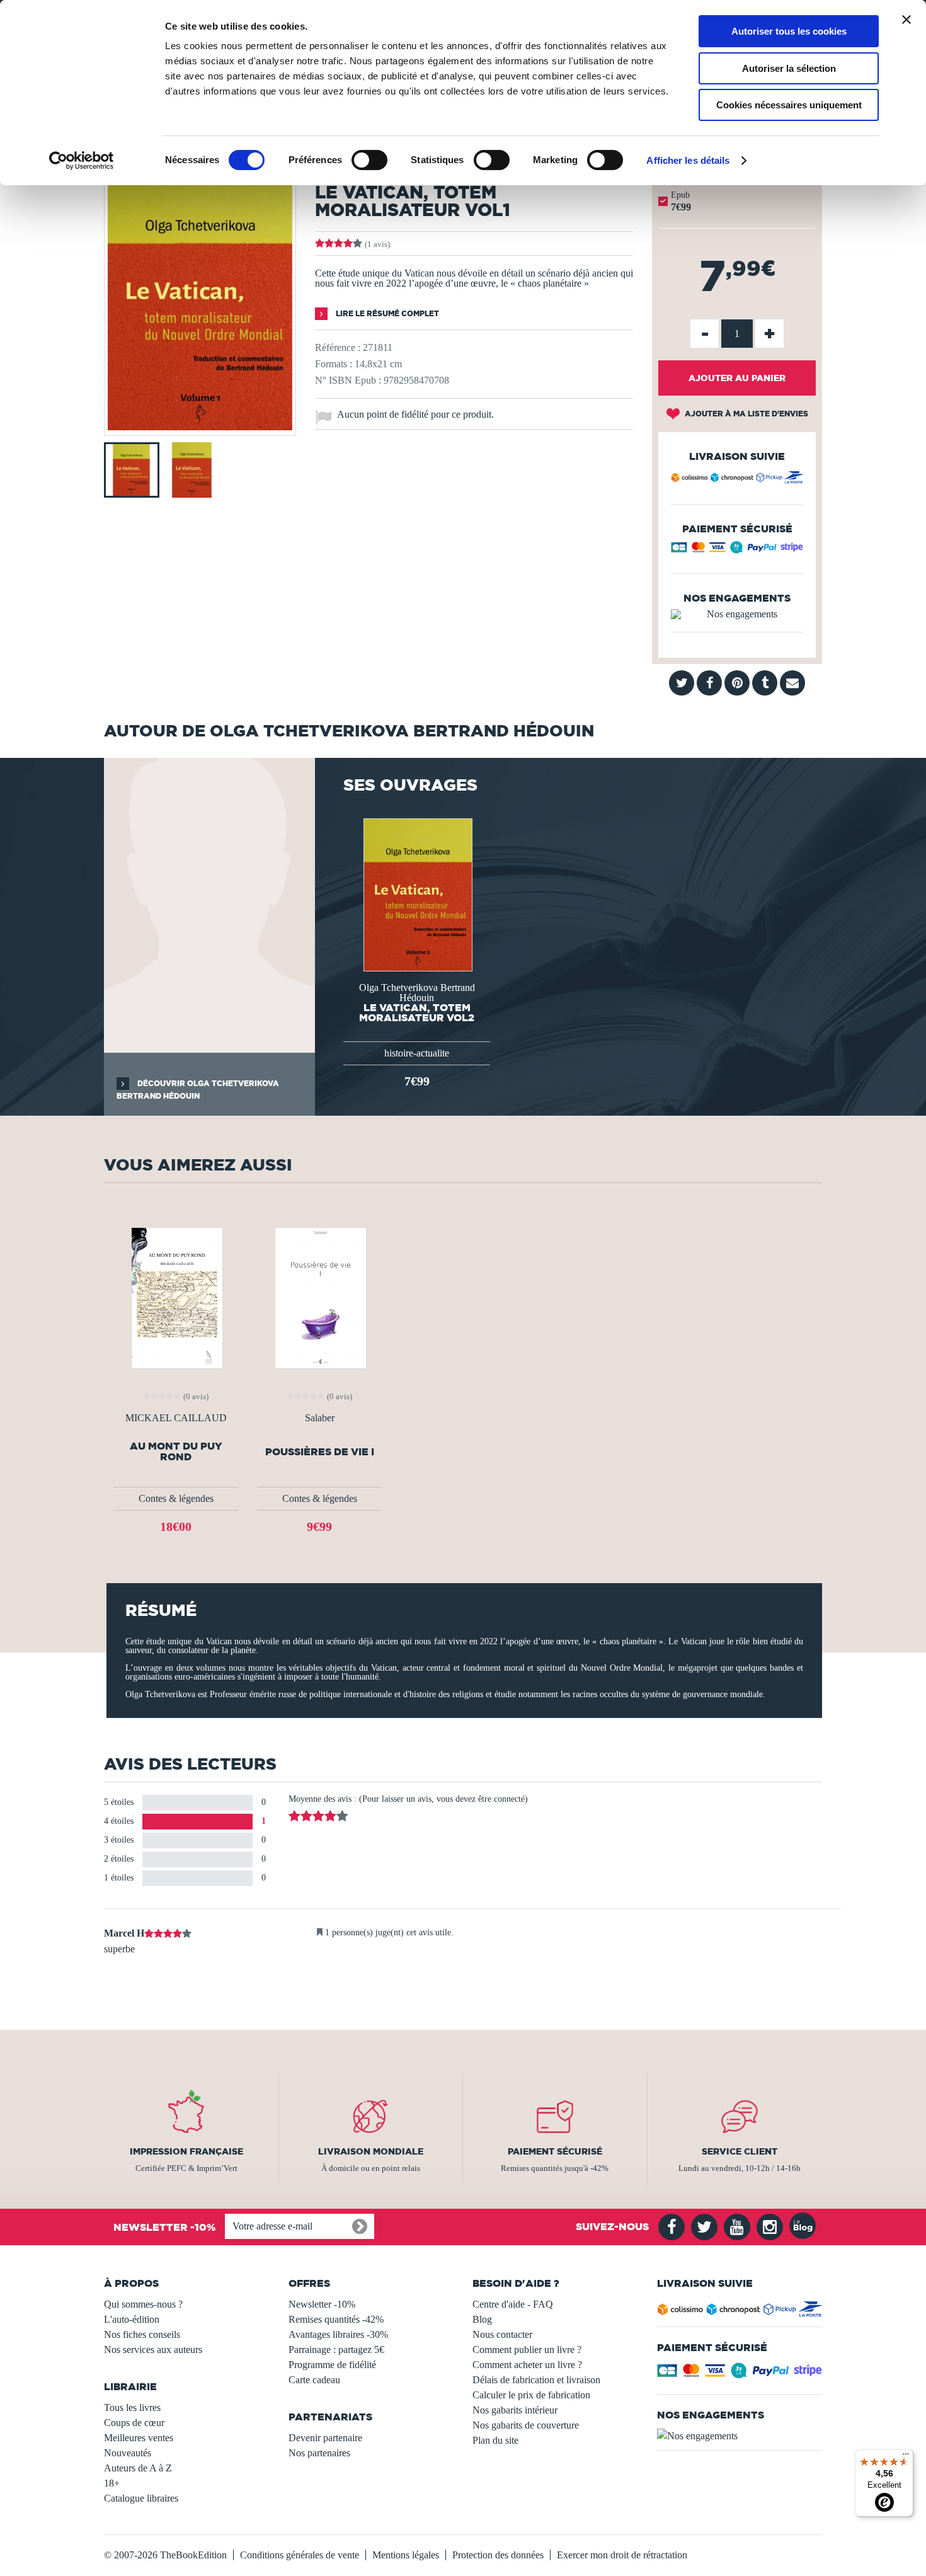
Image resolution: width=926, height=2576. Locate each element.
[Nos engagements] (737, 614)
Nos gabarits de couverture (526, 2425)
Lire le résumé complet (386, 313)
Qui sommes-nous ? (143, 2304)
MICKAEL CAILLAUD (176, 1418)
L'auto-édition (132, 2319)
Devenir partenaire (325, 2438)
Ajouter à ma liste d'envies (746, 414)
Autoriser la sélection (789, 68)
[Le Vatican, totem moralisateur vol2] (416, 894)
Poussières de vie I (320, 1452)
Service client (740, 2151)
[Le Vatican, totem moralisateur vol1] (200, 427)
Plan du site (495, 2440)
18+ (112, 2483)
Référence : (338, 347)
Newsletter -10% (322, 2304)
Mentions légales (406, 2555)
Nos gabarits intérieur (515, 2410)
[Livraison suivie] (737, 479)
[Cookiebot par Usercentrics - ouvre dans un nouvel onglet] (82, 161)
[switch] (369, 160)
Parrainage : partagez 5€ (336, 2350)
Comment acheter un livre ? (527, 2365)
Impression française (186, 2151)
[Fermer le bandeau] (906, 20)
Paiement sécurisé (555, 2151)
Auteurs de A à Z (138, 2468)
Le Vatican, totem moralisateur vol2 (417, 1012)
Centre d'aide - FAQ (513, 2304)
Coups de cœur (134, 2423)
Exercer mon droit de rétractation (622, 2555)
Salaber (320, 1418)
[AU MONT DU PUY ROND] (176, 1297)
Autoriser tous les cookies (789, 31)
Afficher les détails (688, 160)
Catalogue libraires (141, 2498)
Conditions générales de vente (300, 2555)
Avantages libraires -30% (338, 2334)
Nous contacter (502, 2334)
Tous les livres (132, 2407)
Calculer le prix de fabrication (531, 2395)
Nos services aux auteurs (153, 2350)
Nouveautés (128, 2453)
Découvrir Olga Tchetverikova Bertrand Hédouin (198, 1090)
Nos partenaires (319, 2453)
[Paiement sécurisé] (737, 550)
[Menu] (906, 2457)
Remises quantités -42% (336, 2319)
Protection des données (498, 2555)
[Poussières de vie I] (319, 1297)
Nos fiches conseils (142, 2334)
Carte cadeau (314, 2380)
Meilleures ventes (139, 2438)
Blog (482, 2319)
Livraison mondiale (371, 2151)
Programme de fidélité (332, 2365)
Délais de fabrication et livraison (536, 2380)
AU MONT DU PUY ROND (176, 1451)
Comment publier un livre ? (527, 2350)
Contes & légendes (176, 1498)
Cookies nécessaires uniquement (789, 105)
